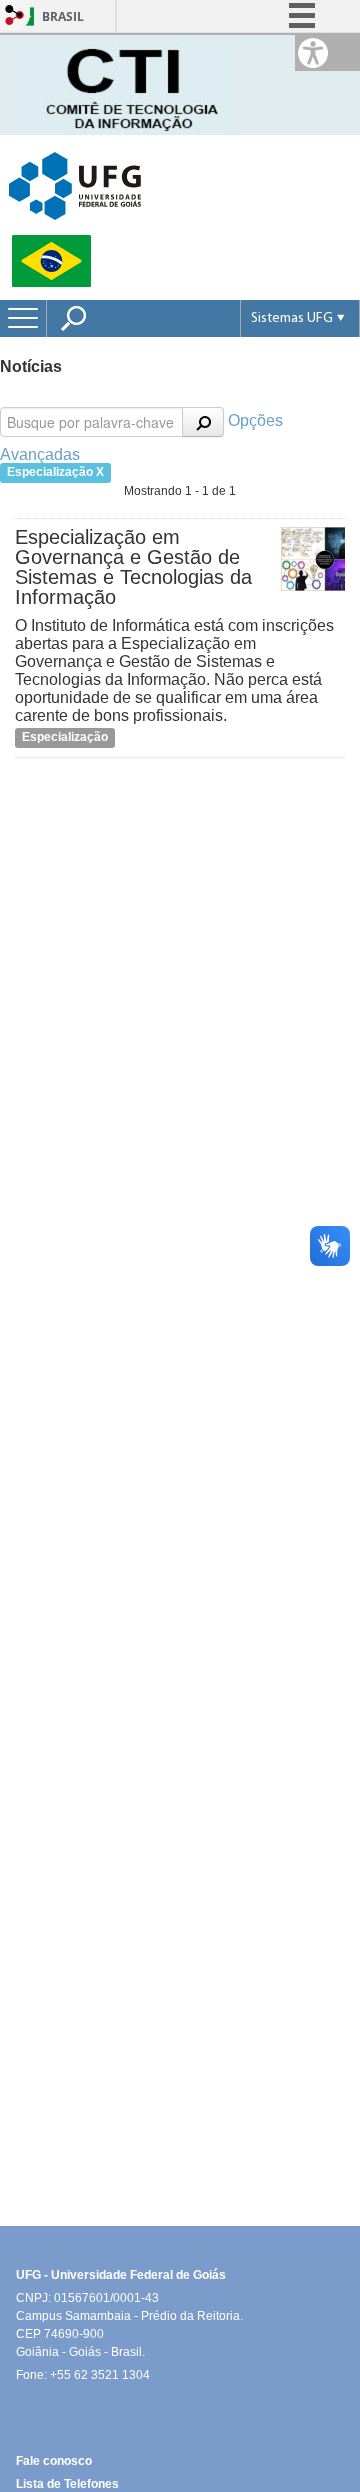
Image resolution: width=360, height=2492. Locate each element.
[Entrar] (15, 16)
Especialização (65, 737)
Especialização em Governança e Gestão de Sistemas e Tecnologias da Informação (133, 567)
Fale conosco (54, 2461)
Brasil (63, 16)
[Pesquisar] (203, 422)
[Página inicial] (126, 83)
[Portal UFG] (75, 184)
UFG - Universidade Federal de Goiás (121, 2275)
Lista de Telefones (67, 2484)
